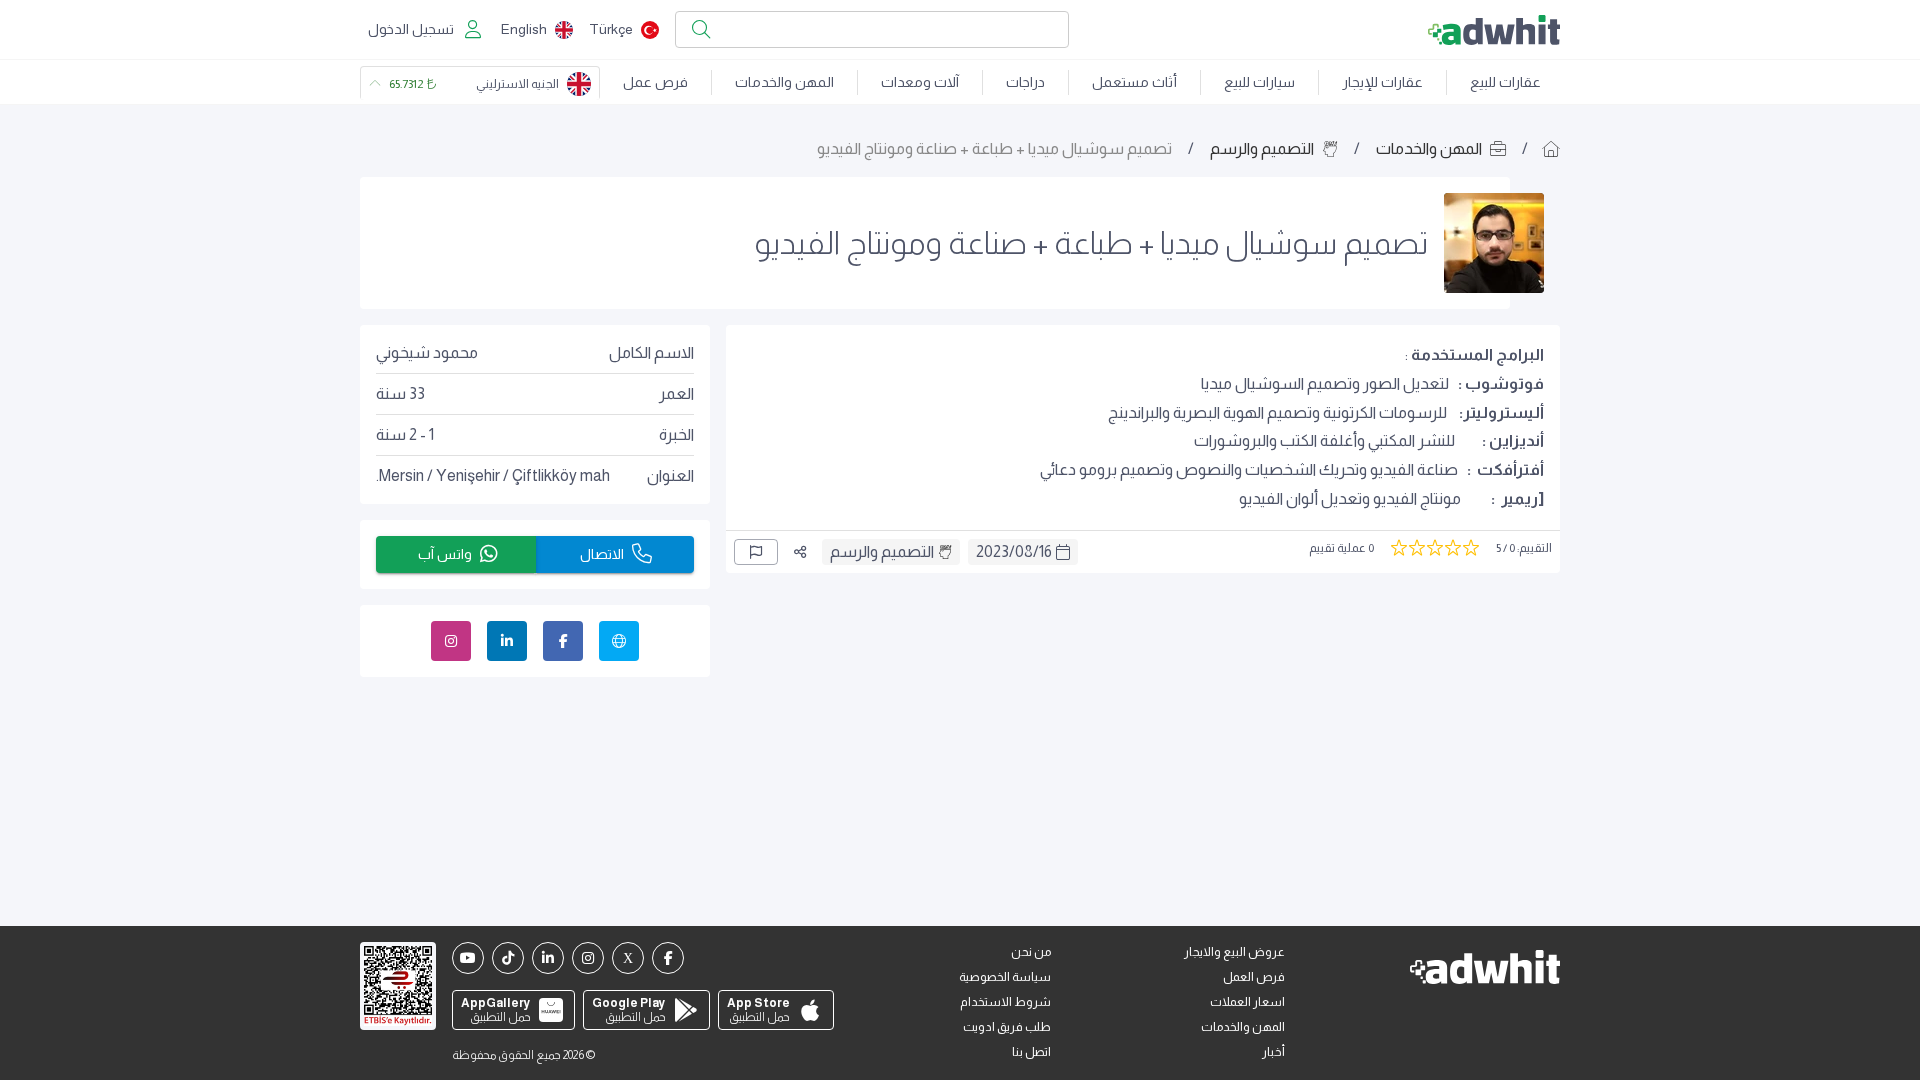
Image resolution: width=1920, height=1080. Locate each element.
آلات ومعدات (920, 82)
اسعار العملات (1247, 1002)
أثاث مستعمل (1134, 82)
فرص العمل (1254, 977)
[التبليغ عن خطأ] (756, 552)
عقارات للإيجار (1382, 82)
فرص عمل (655, 82)
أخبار (1273, 1052)
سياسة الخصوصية (1005, 977)
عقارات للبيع (1505, 82)
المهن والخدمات (784, 82)
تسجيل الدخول (411, 29)
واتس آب (445, 554)
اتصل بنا (1031, 1052)
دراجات (1025, 82)
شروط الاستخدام (1005, 1002)
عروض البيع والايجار (1234, 952)
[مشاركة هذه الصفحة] (800, 552)
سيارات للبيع (1259, 82)
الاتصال (602, 554)
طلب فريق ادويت (1007, 1027)
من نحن (1031, 952)
